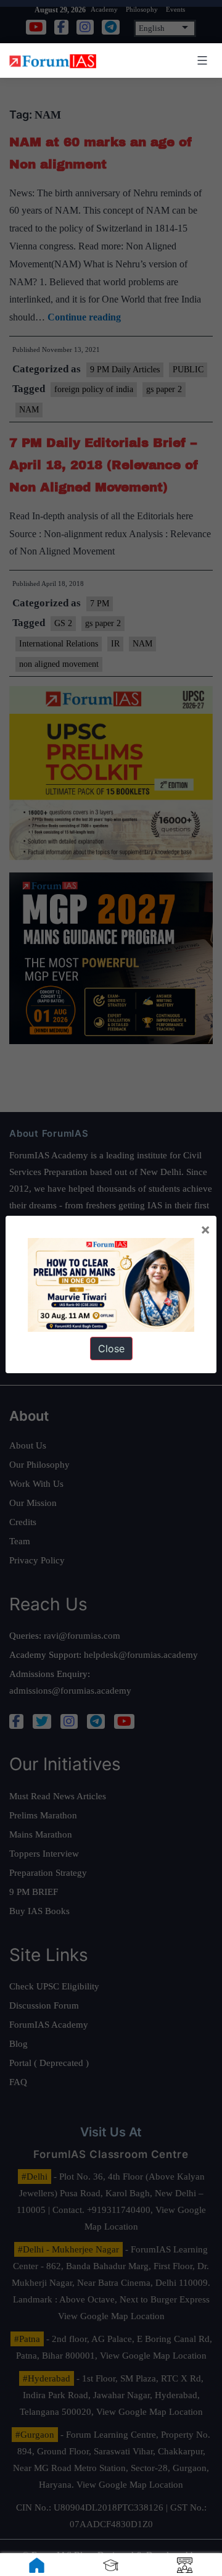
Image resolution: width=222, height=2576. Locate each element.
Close (111, 1349)
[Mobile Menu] (200, 61)
